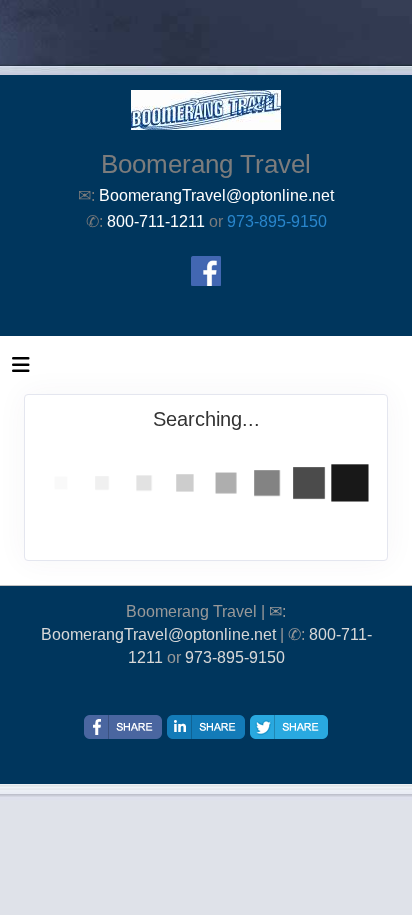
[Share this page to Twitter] (289, 727)
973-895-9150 (277, 221)
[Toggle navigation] (21, 370)
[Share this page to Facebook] (123, 727)
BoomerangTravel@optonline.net (158, 634)
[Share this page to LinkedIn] (206, 727)
